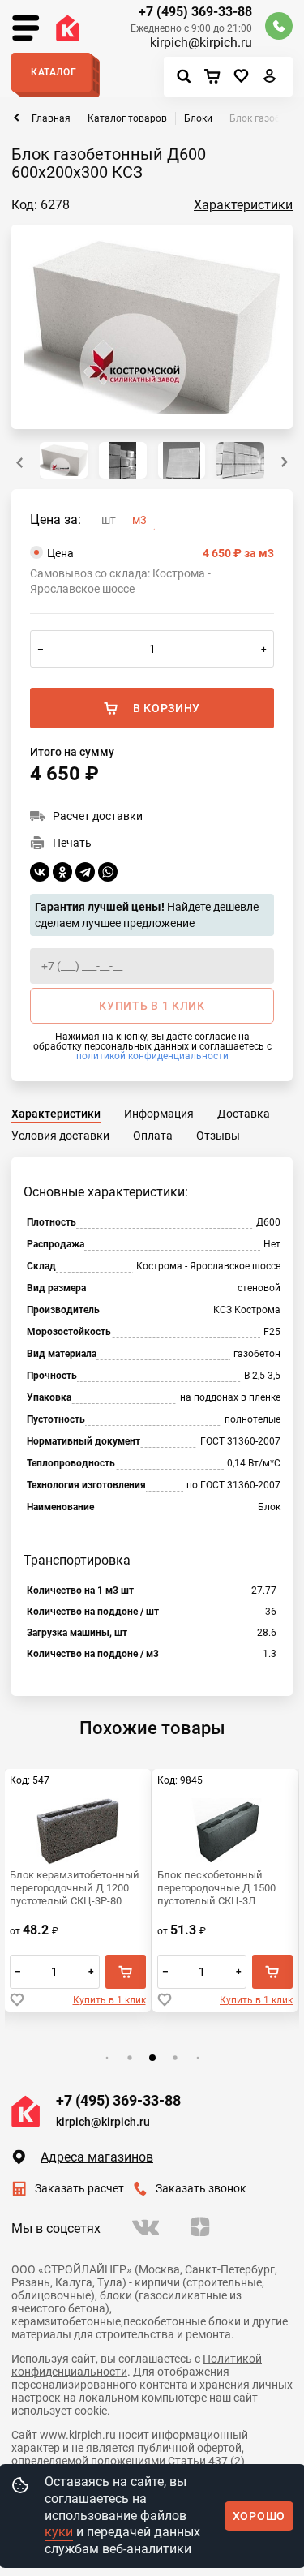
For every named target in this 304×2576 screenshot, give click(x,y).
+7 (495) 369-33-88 (195, 12)
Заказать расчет (79, 2188)
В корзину (167, 708)
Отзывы (218, 1136)
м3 (139, 520)
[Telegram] (85, 872)
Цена (161, 553)
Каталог (54, 72)
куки (59, 2532)
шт (109, 520)
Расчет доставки (98, 816)
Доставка (244, 1114)
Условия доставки (60, 1136)
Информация (159, 1114)
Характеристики (243, 205)
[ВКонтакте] (40, 872)
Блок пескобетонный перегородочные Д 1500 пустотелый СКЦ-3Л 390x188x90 (216, 1888)
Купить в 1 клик (109, 2000)
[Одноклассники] (62, 872)
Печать (72, 843)
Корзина (216, 77)
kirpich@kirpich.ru (201, 43)
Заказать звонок (201, 2188)
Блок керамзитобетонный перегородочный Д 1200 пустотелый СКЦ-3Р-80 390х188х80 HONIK (75, 1888)
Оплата (153, 1136)
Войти (270, 79)
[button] (285, 462)
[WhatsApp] (108, 872)
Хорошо (259, 2516)
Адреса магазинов (97, 2157)
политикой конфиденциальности (152, 1056)
